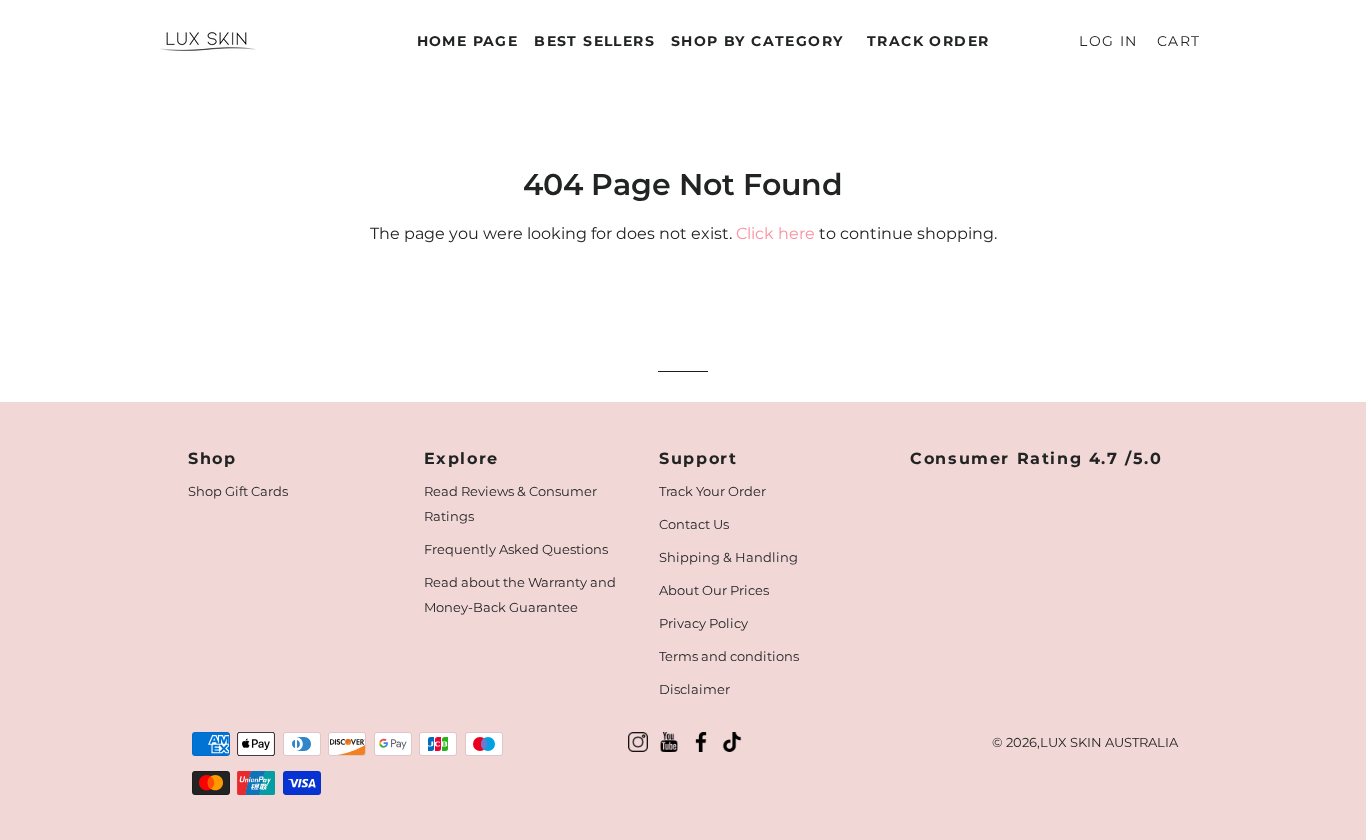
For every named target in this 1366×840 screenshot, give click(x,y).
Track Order (928, 41)
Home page (468, 41)
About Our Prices (714, 590)
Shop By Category (757, 41)
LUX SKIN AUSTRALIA (1109, 742)
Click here (775, 233)
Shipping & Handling (728, 557)
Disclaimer (694, 689)
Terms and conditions (729, 656)
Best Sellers (594, 41)
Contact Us (694, 524)
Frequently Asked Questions (516, 549)
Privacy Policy (703, 623)
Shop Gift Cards (238, 491)
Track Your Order (712, 491)
